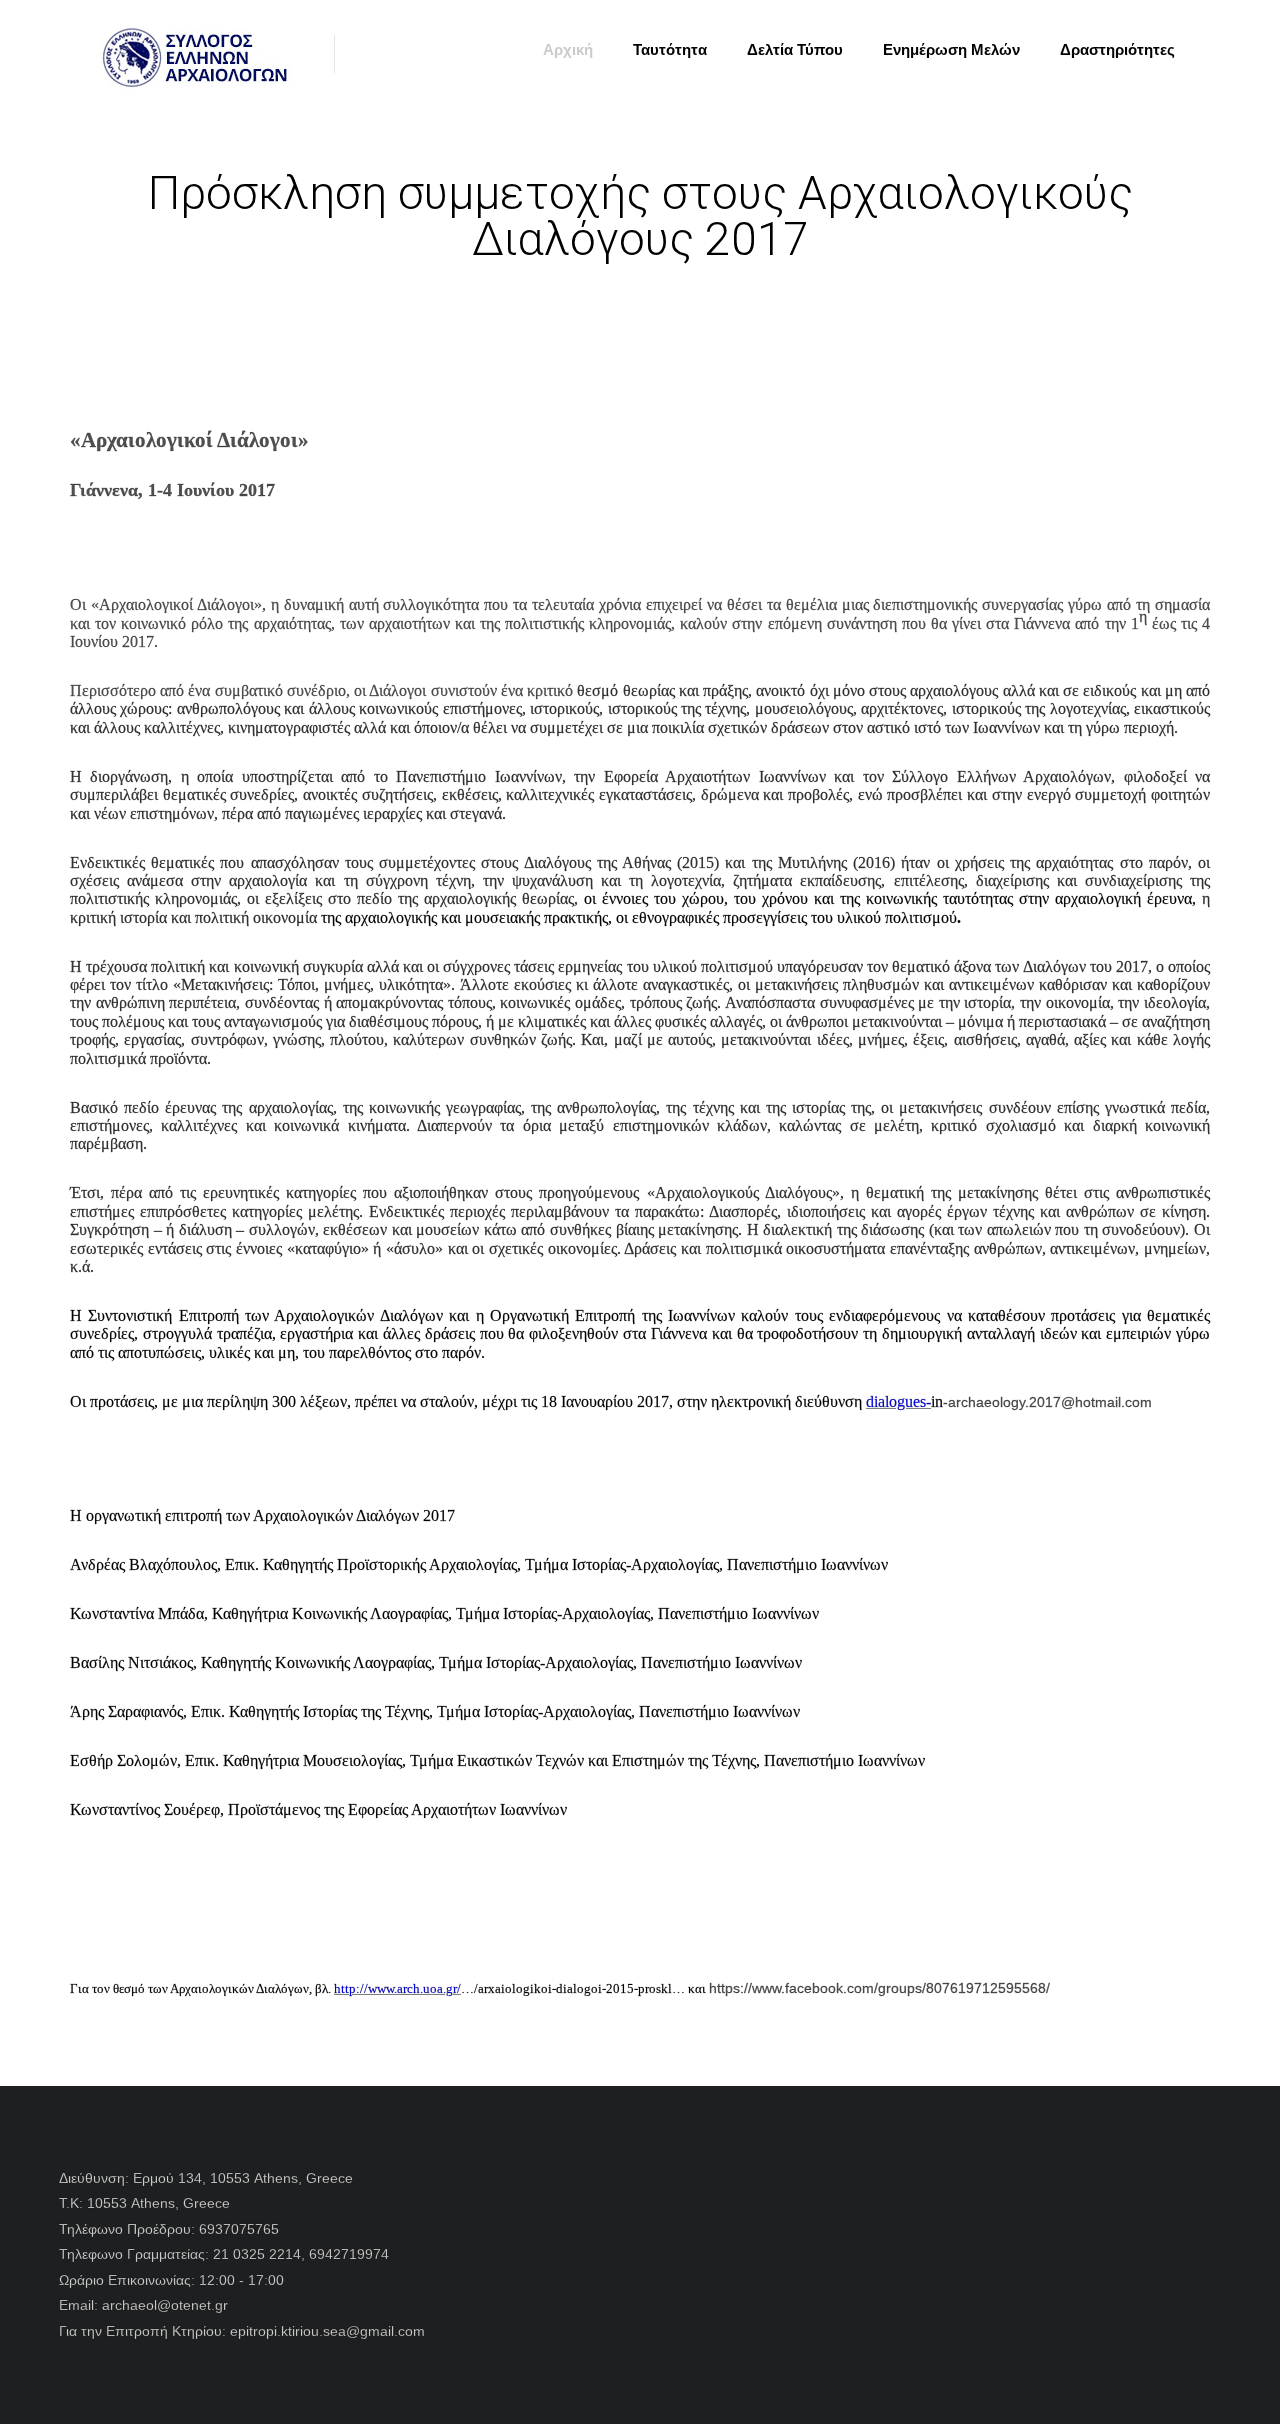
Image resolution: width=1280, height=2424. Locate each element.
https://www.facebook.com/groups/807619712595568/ (879, 1988)
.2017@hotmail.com (1088, 1402)
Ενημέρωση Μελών (951, 49)
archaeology (986, 1402)
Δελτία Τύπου (795, 49)
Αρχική (568, 49)
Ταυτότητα (670, 49)
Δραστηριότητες (1117, 49)
